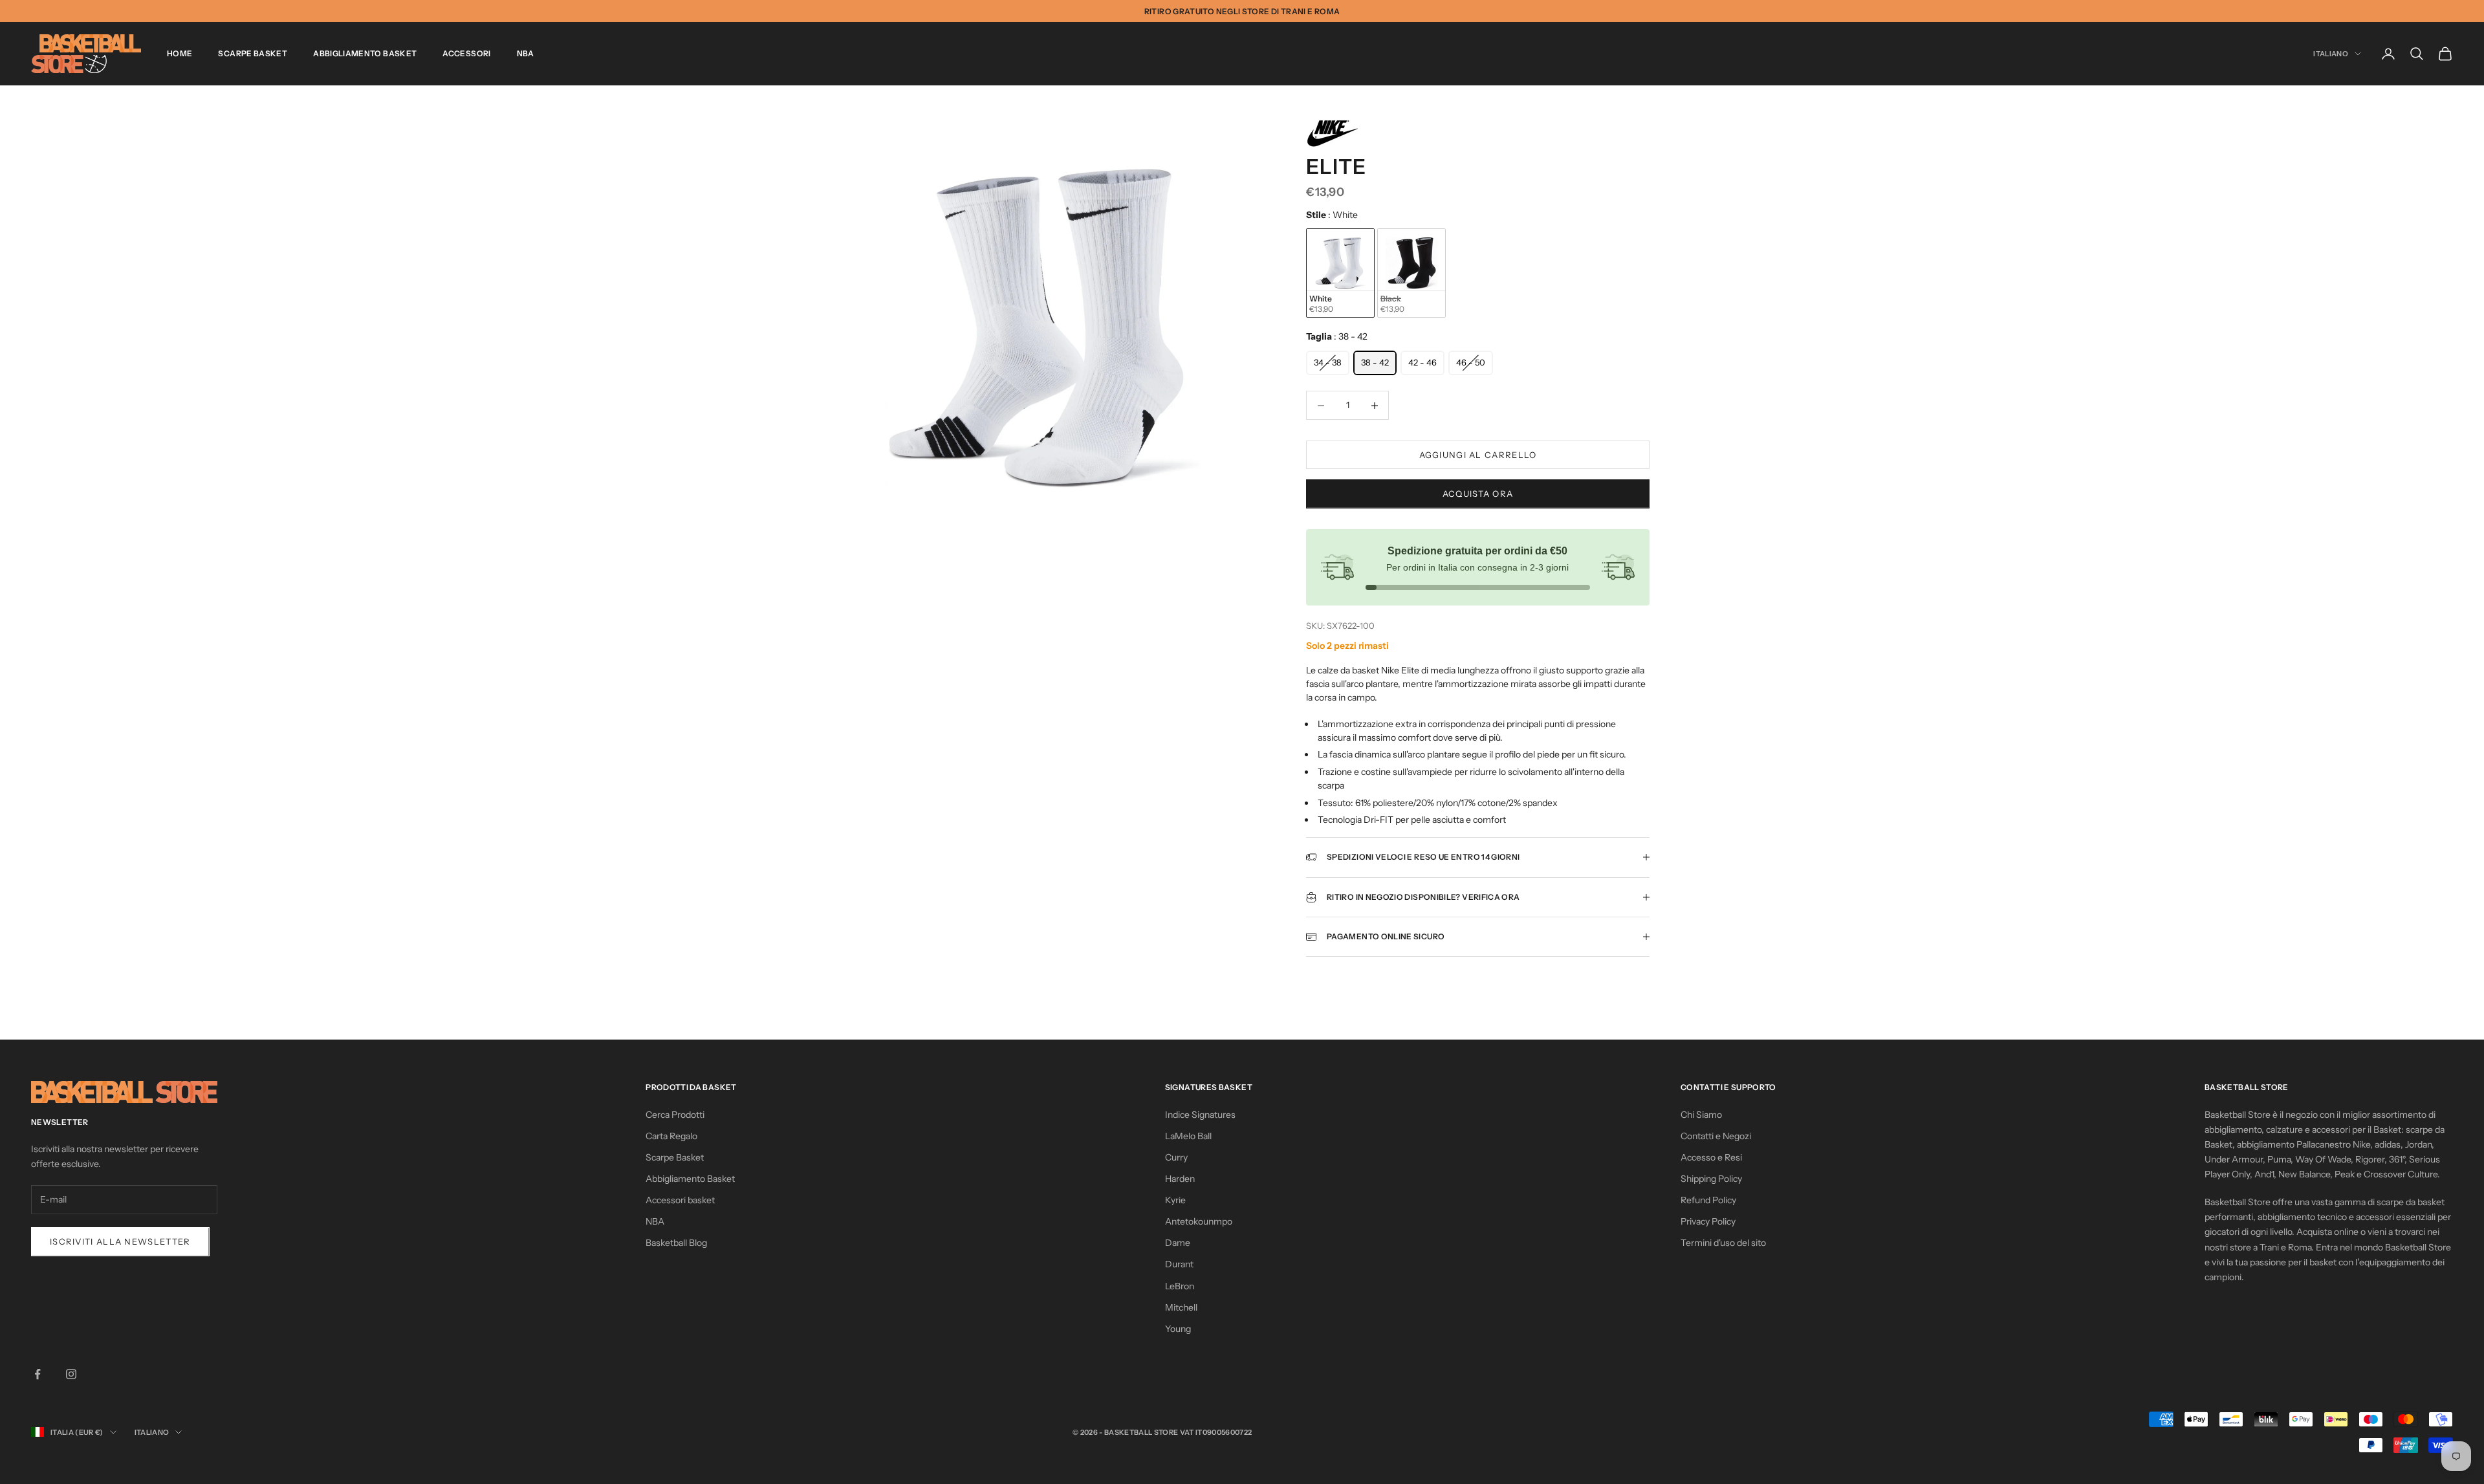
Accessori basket (680, 1200)
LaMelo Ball (1188, 1136)
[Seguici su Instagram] (71, 1374)
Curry (1176, 1157)
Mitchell (1181, 1307)
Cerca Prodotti (675, 1115)
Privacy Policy (1708, 1221)
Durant (1179, 1264)
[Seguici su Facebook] (38, 1374)
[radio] (1340, 273)
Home (180, 53)
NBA (526, 53)
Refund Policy (1708, 1200)
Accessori (466, 53)
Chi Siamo (1701, 1115)
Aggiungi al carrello (1478, 455)
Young (1178, 1329)
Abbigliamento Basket (365, 53)
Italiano (2331, 54)
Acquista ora (1478, 494)
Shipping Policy (1711, 1179)
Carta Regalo (671, 1136)
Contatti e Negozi (1716, 1136)
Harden (1180, 1179)
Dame (1178, 1243)
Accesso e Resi (1711, 1157)
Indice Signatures (1200, 1115)
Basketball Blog (676, 1243)
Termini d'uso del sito (1723, 1243)
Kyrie (1175, 1200)
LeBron (1180, 1286)
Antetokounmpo (1199, 1221)
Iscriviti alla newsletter (120, 1241)
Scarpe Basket (253, 53)
